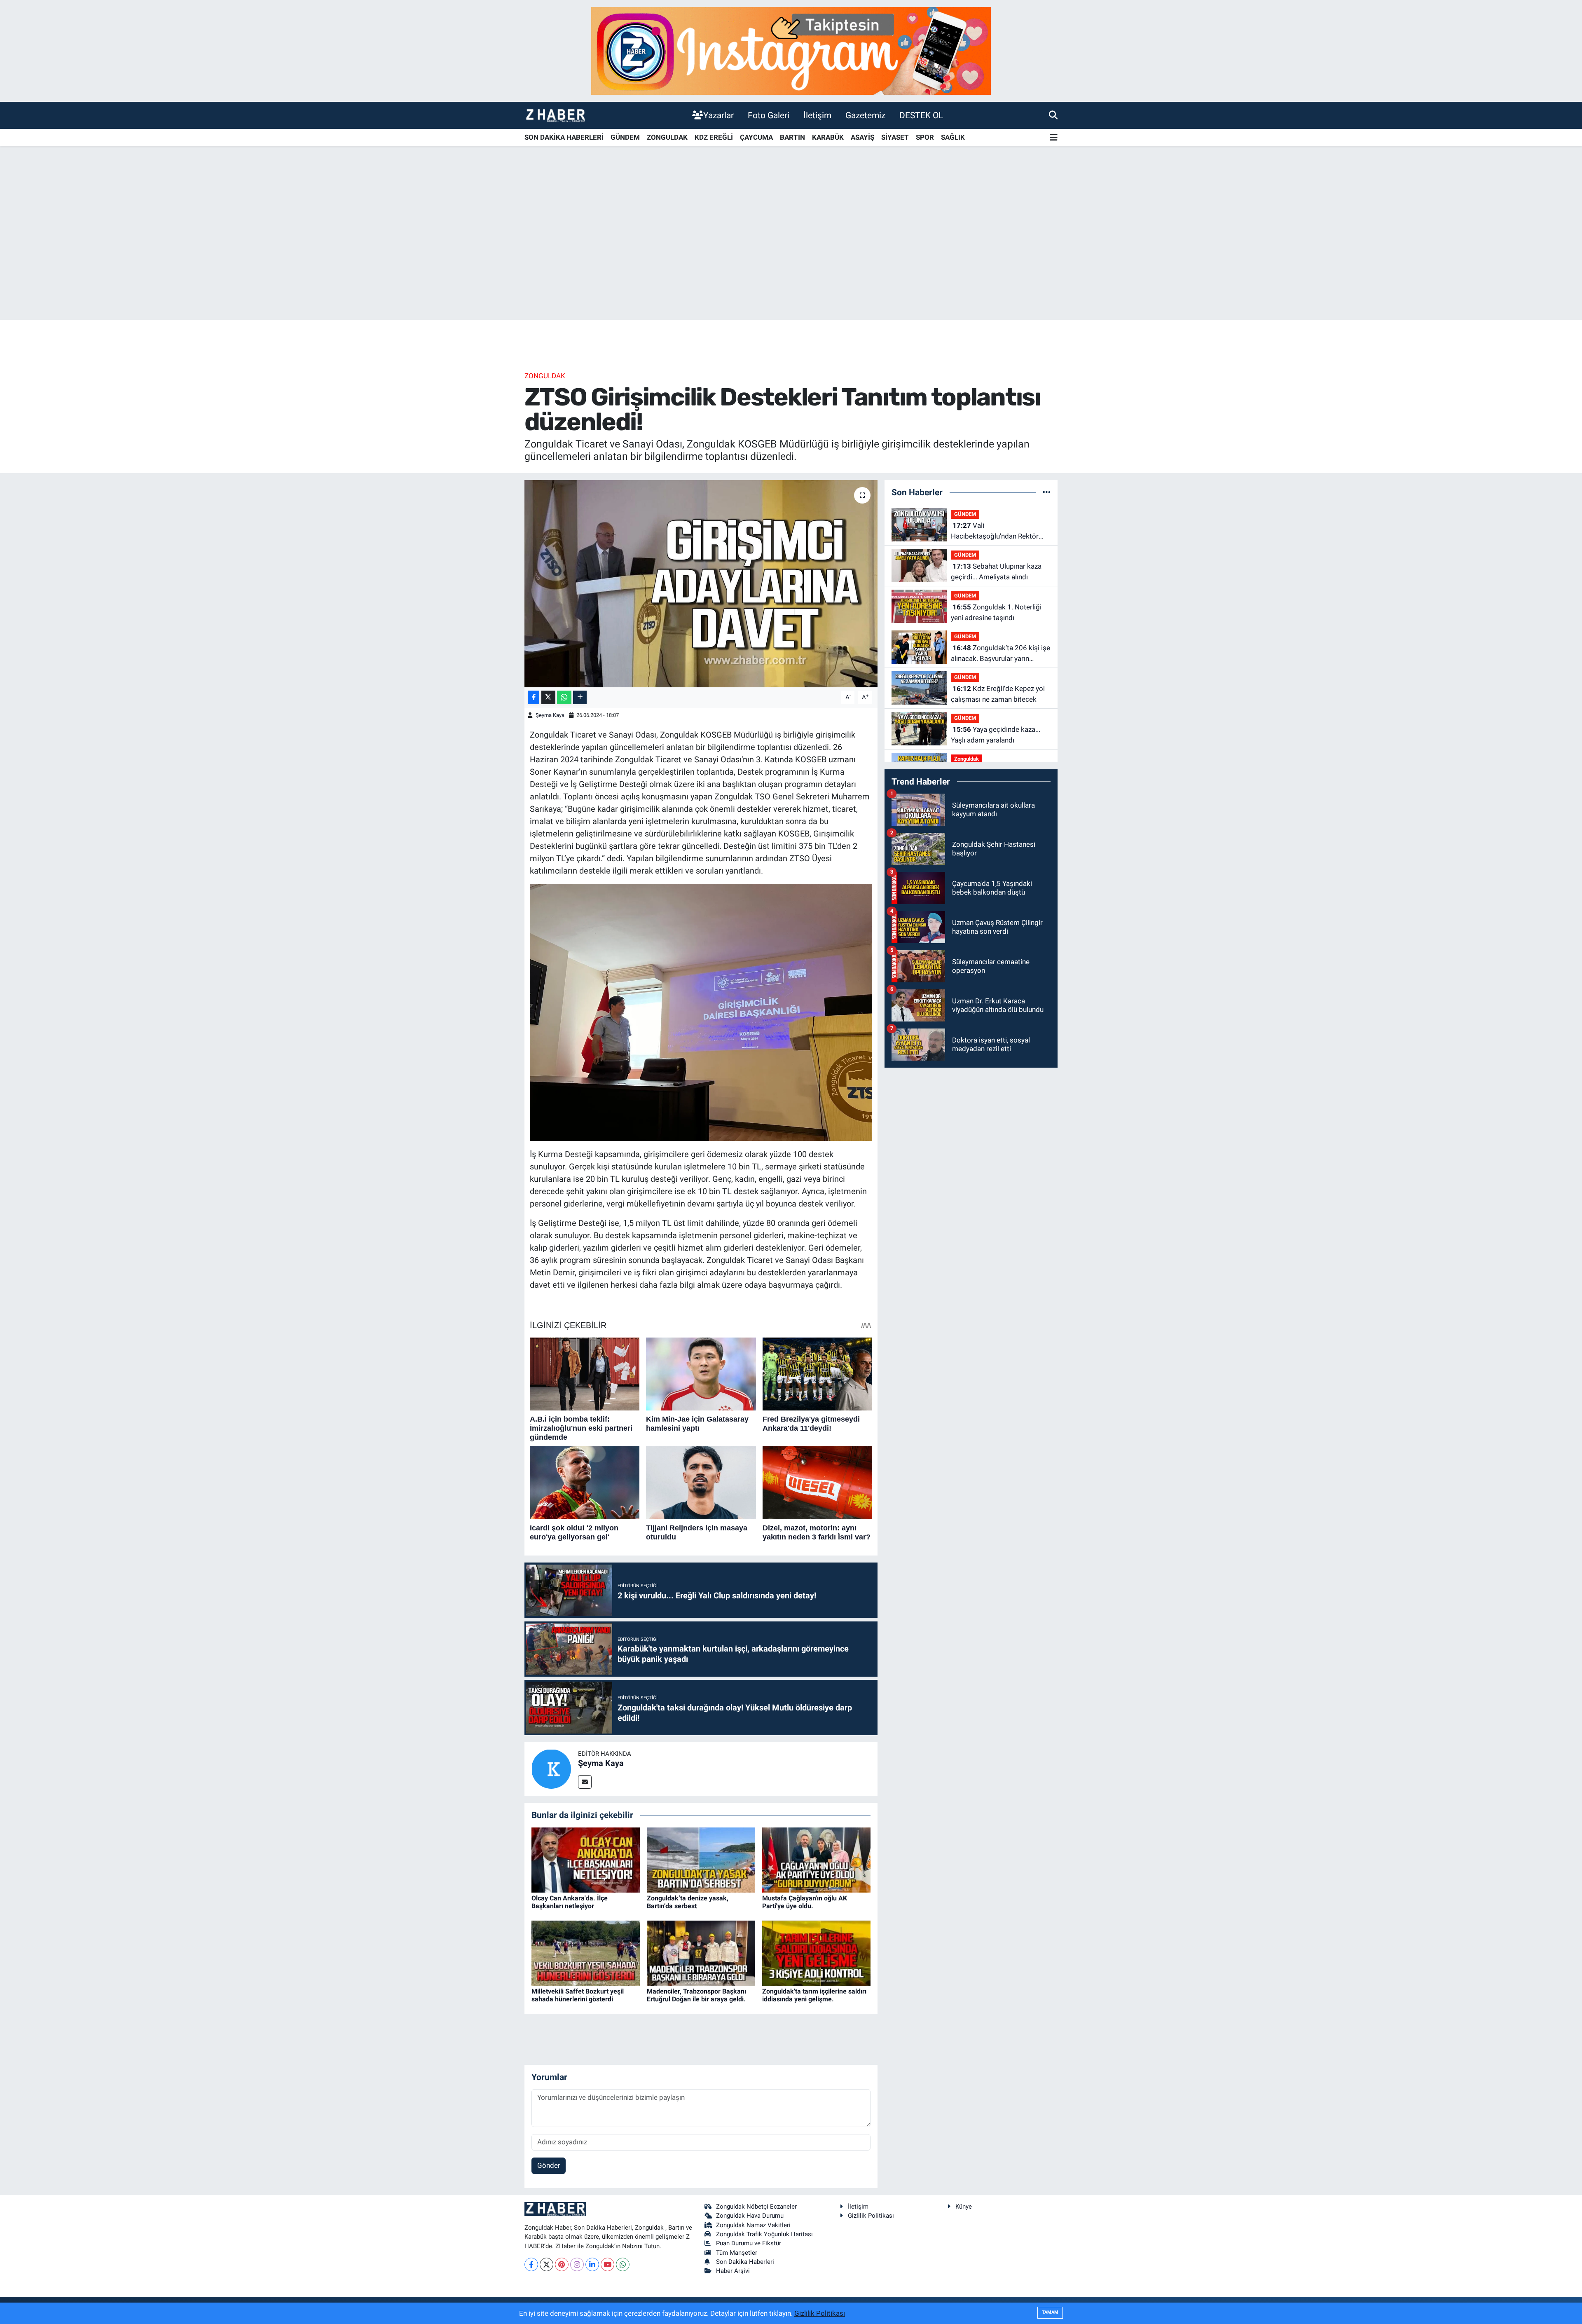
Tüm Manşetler (737, 2253)
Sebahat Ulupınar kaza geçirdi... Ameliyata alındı (996, 572)
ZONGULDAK (667, 137)
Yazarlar (718, 115)
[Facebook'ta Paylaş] (534, 697)
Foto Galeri (769, 115)
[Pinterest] (562, 2264)
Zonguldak (545, 376)
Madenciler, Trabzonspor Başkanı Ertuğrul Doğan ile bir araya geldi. (696, 1995)
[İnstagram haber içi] (791, 50)
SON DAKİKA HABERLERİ (564, 137)
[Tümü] (1047, 492)
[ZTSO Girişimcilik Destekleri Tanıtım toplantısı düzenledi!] (701, 583)
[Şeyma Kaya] (551, 1769)
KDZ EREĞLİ (714, 137)
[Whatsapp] (623, 2264)
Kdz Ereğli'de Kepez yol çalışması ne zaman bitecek (998, 694)
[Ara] (1053, 115)
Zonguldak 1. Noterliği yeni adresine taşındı (996, 612)
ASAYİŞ (862, 137)
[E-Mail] (585, 1782)
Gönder (549, 2165)
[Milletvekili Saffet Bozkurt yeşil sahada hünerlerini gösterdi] (586, 1952)
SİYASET (895, 137)
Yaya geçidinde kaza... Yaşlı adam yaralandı (996, 735)
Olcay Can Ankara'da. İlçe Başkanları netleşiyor (570, 1902)
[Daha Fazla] (580, 697)
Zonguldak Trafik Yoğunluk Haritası (764, 2234)
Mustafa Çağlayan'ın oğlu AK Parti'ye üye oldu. (805, 1902)
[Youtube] (607, 2264)
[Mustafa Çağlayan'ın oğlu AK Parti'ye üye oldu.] (816, 1859)
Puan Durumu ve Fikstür (749, 2243)
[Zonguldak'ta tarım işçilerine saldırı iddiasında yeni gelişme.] (816, 1952)
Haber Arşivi (733, 2271)
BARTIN (792, 137)
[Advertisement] (791, 255)
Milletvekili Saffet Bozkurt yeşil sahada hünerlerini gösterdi (578, 1995)
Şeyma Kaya (550, 715)
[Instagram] (577, 2264)
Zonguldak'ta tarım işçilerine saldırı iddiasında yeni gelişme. (814, 1995)
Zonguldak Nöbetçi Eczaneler (756, 2207)
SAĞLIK (953, 137)
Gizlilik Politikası (871, 2216)
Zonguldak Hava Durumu (750, 2216)
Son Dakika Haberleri (745, 2262)
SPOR (925, 137)
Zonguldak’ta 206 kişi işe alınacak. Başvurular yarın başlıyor (1000, 654)
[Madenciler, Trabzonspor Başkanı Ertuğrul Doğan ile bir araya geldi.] (701, 1952)
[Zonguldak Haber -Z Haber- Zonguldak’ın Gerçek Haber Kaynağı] (555, 115)
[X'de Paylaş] (548, 697)
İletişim (817, 115)
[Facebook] (531, 2264)
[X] (546, 2264)
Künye (964, 2207)
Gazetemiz (865, 115)
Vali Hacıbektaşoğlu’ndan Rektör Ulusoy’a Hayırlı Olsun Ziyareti (996, 531)
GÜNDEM (625, 137)
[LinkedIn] (592, 2264)
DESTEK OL (921, 115)
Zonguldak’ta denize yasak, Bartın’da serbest (688, 1902)
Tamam (1050, 2312)
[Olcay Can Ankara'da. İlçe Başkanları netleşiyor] (586, 1859)
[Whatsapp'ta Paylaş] (564, 697)
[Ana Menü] (1054, 138)
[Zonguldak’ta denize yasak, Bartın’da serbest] (701, 1859)
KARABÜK (828, 137)
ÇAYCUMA (756, 137)
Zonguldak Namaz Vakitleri (753, 2225)
